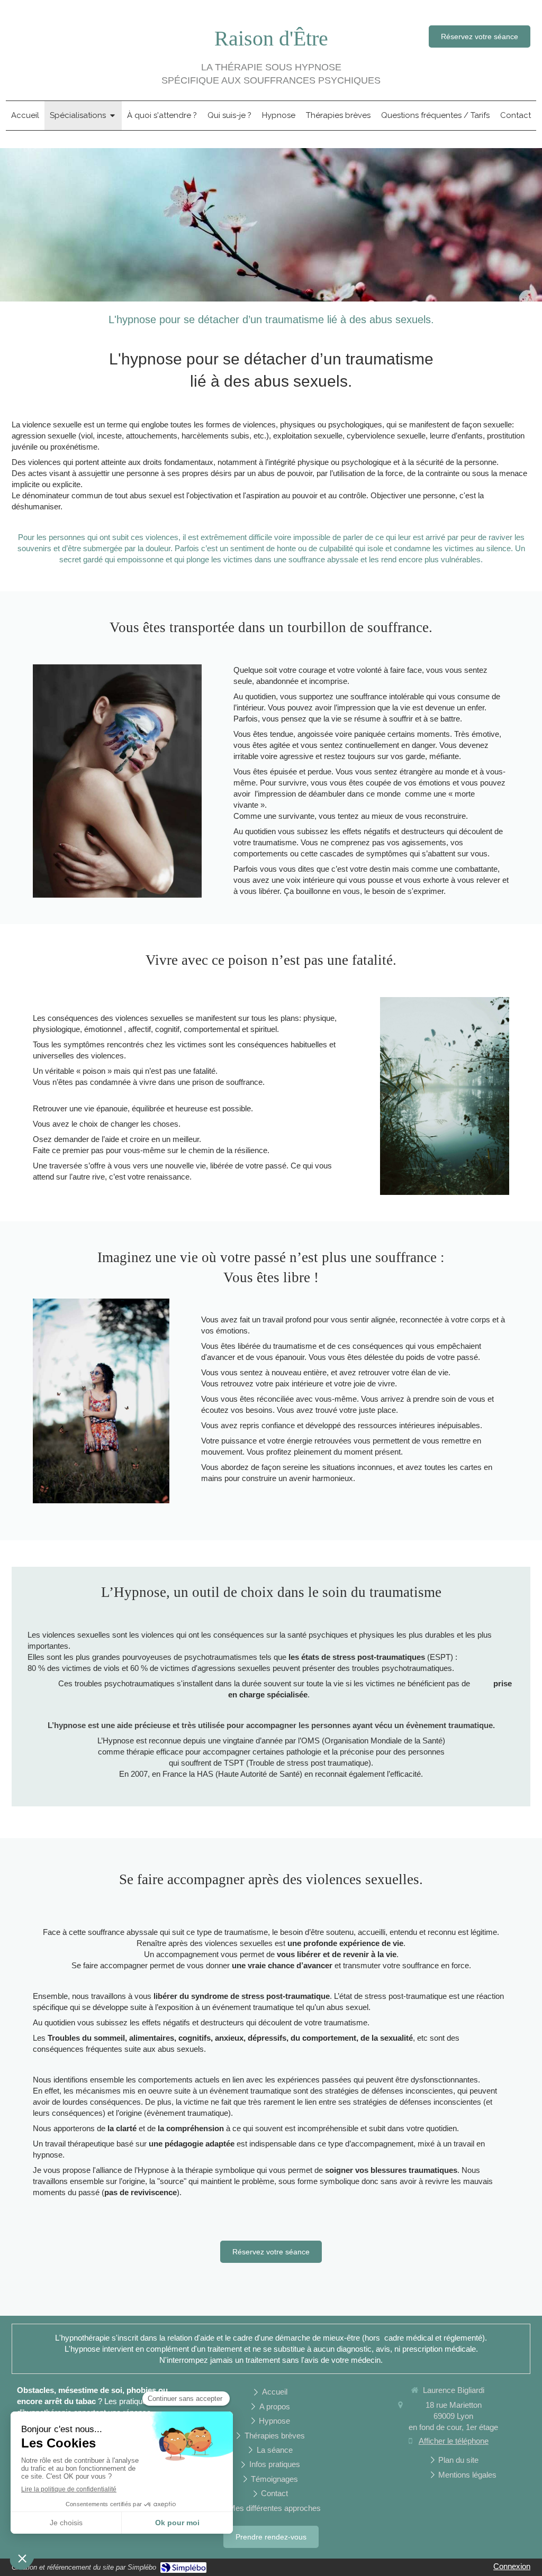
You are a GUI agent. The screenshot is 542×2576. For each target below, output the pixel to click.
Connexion (512, 2566)
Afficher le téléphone (454, 2441)
